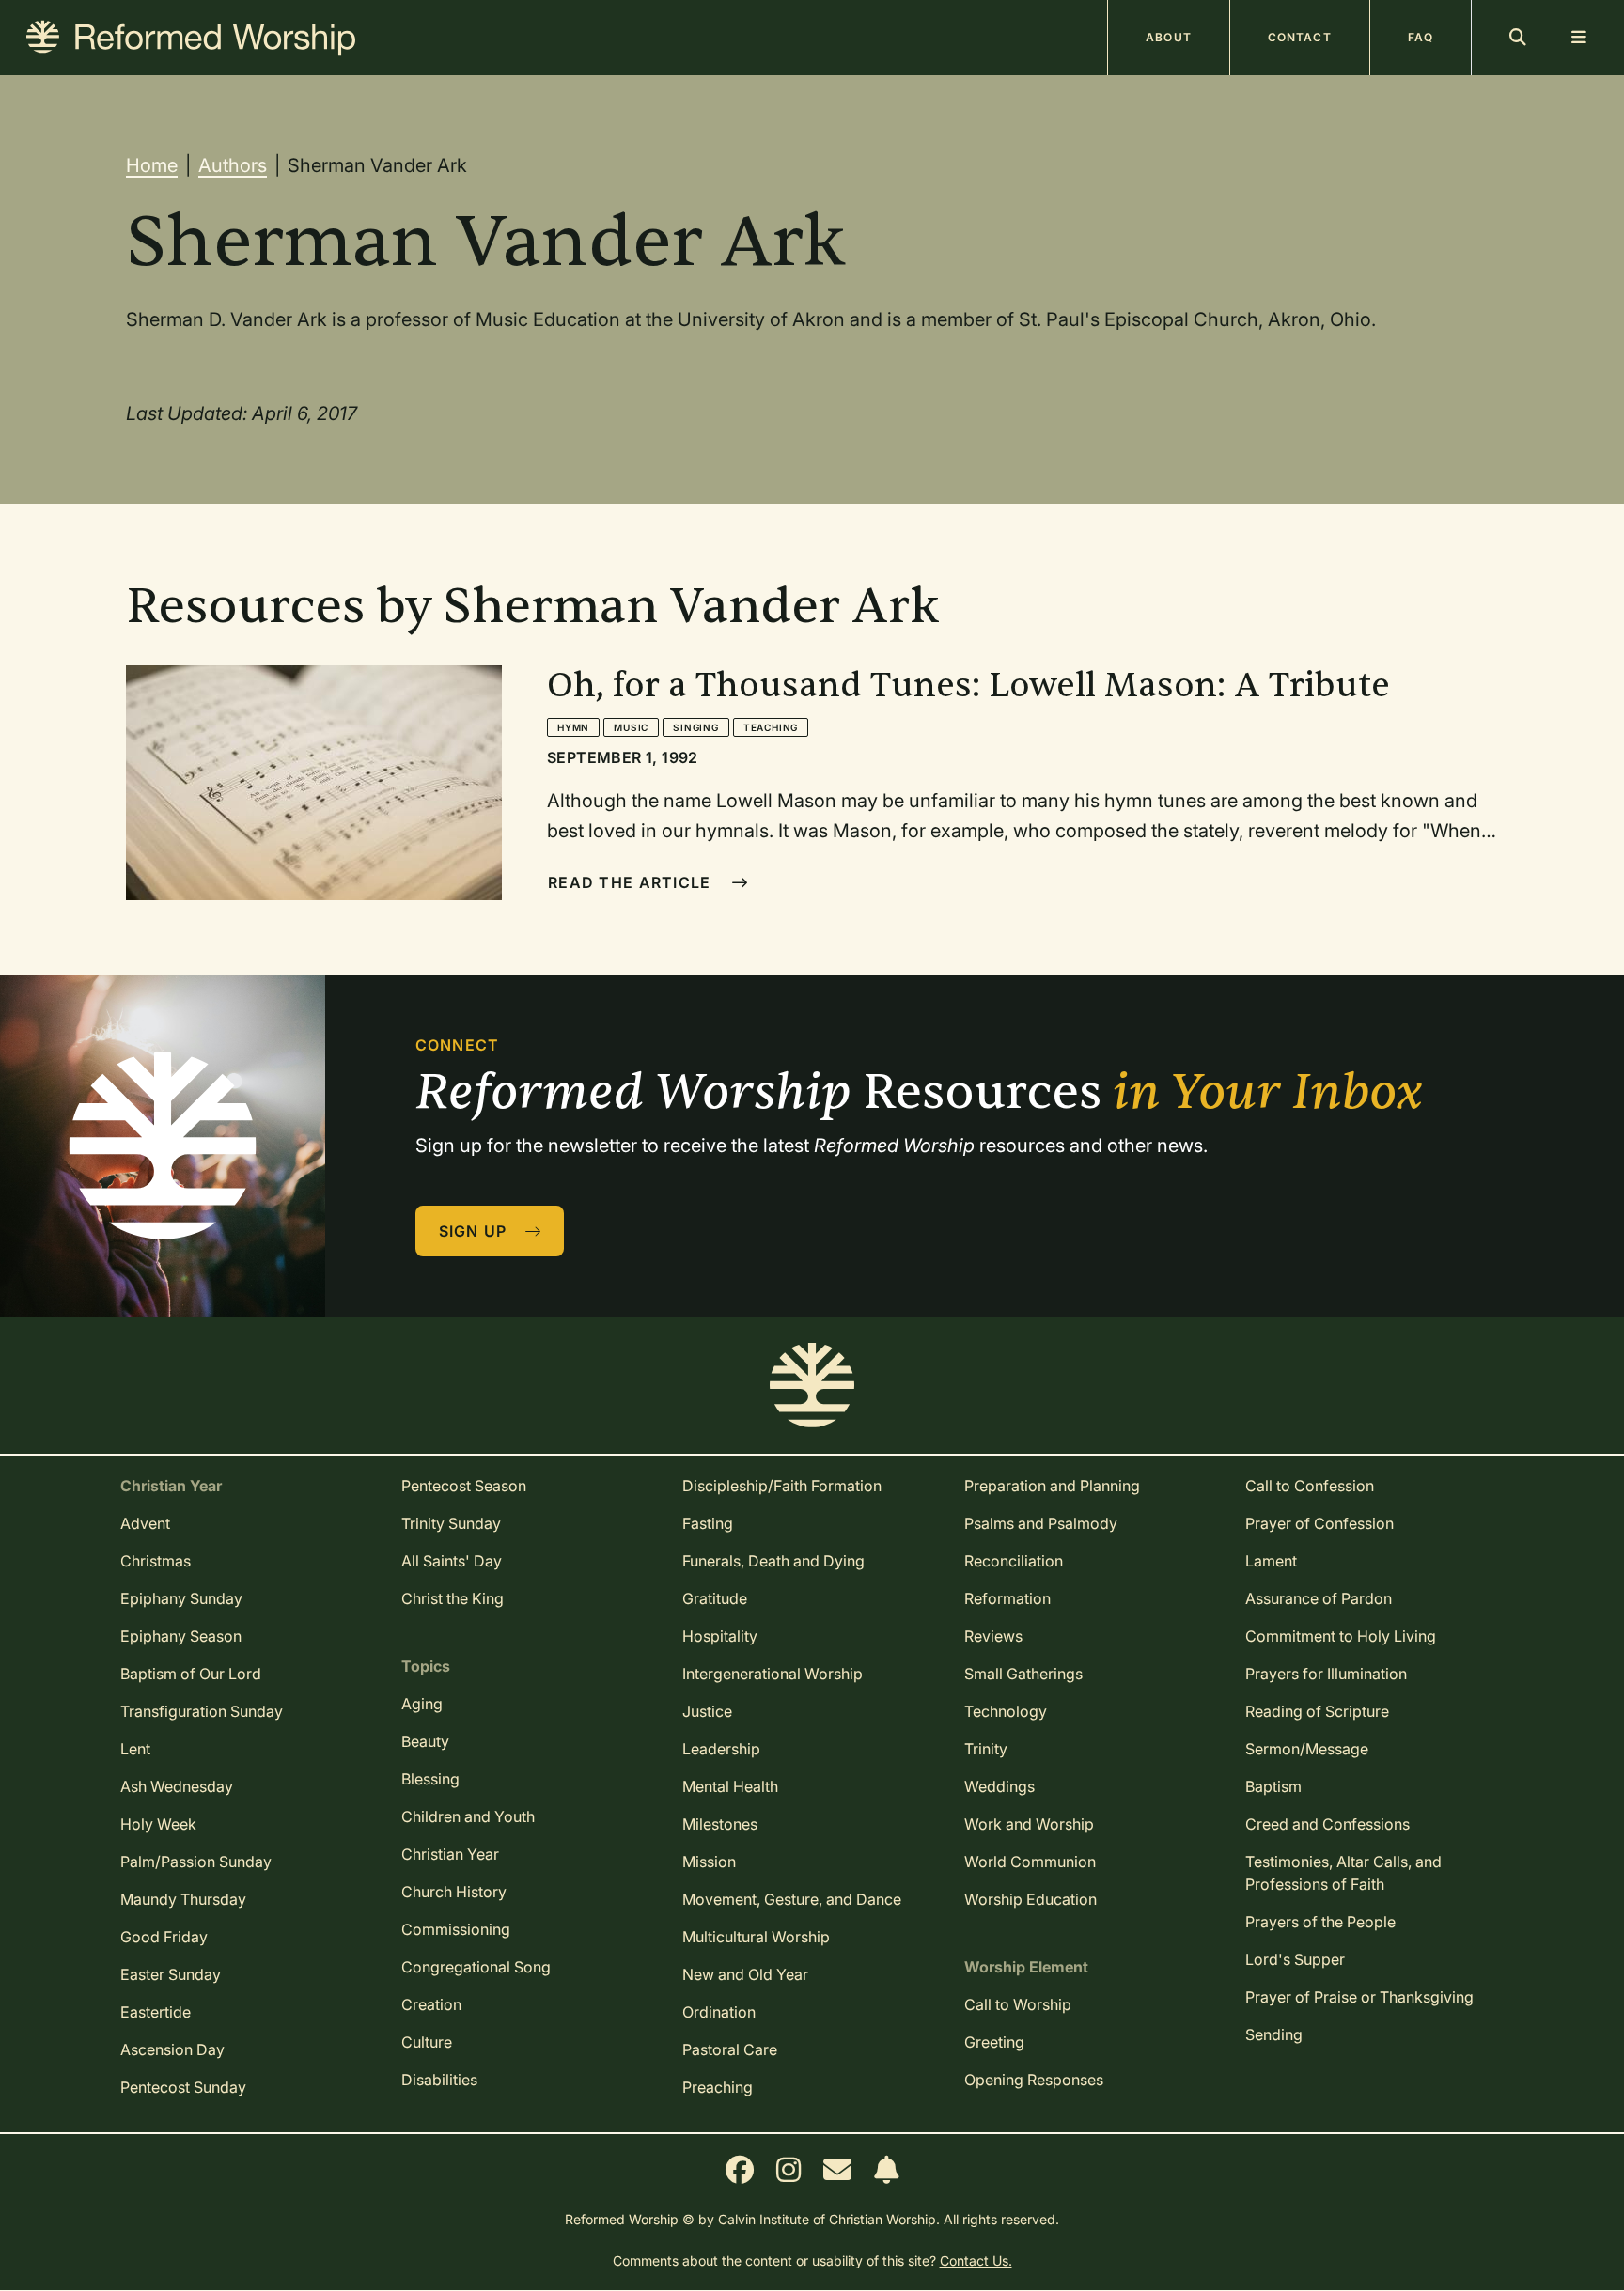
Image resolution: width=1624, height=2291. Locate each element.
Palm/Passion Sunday (196, 1862)
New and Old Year (745, 1974)
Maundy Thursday (183, 1899)
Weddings (999, 1786)
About (1169, 37)
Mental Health (730, 1786)
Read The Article (632, 882)
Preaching (718, 2087)
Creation (431, 2004)
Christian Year (450, 1854)
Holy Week (158, 1824)
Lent (135, 1749)
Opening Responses (1034, 2080)
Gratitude (715, 1598)
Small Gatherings (1023, 1674)
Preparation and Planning (1052, 1486)
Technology (1006, 1711)
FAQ (1421, 37)
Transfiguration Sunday (202, 1711)
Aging (422, 1704)
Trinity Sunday (451, 1523)
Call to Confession (1310, 1486)
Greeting (994, 2042)
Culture (427, 2042)
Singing (696, 727)
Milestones (720, 1824)
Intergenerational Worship (773, 1674)
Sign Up (476, 1231)
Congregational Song (476, 1967)
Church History (454, 1892)
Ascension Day (172, 2049)
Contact (1300, 37)
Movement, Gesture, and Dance (792, 1899)
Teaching (771, 727)
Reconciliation (1014, 1561)
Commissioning (456, 1929)
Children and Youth (468, 1816)
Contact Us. (976, 2260)
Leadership (721, 1749)
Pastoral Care (730, 2049)
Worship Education (1031, 1899)
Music (631, 727)
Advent (145, 1523)
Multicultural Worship (756, 1937)
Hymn (573, 727)
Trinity (986, 1749)
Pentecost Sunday (183, 2087)
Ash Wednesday (177, 1786)
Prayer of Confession (1319, 1523)
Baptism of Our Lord (191, 1674)
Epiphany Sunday (181, 1598)
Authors (233, 165)
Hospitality (720, 1636)
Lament (1271, 1561)
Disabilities (439, 2080)
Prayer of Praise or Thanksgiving (1359, 1997)
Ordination (719, 2012)
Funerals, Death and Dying (773, 1561)
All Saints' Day (452, 1561)
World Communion (1030, 1862)
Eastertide (156, 2012)
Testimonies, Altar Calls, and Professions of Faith (1343, 1873)
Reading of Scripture (1317, 1711)
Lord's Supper (1295, 1959)
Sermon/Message (1307, 1749)
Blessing (430, 1779)
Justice (707, 1711)
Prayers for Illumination (1326, 1674)
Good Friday (164, 1937)
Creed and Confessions (1327, 1824)
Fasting (708, 1523)
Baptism (1273, 1786)
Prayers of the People (1320, 1922)
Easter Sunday (171, 1974)
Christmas (156, 1561)
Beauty (425, 1741)
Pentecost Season (464, 1486)
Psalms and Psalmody (1041, 1523)
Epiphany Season (181, 1636)
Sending (1274, 2034)
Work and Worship (1029, 1824)
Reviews (993, 1636)
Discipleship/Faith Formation (782, 1486)
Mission (709, 1862)
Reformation (1007, 1598)
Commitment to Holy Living (1341, 1636)
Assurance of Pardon (1319, 1598)
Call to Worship (1018, 2004)
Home (152, 165)
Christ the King (453, 1598)
